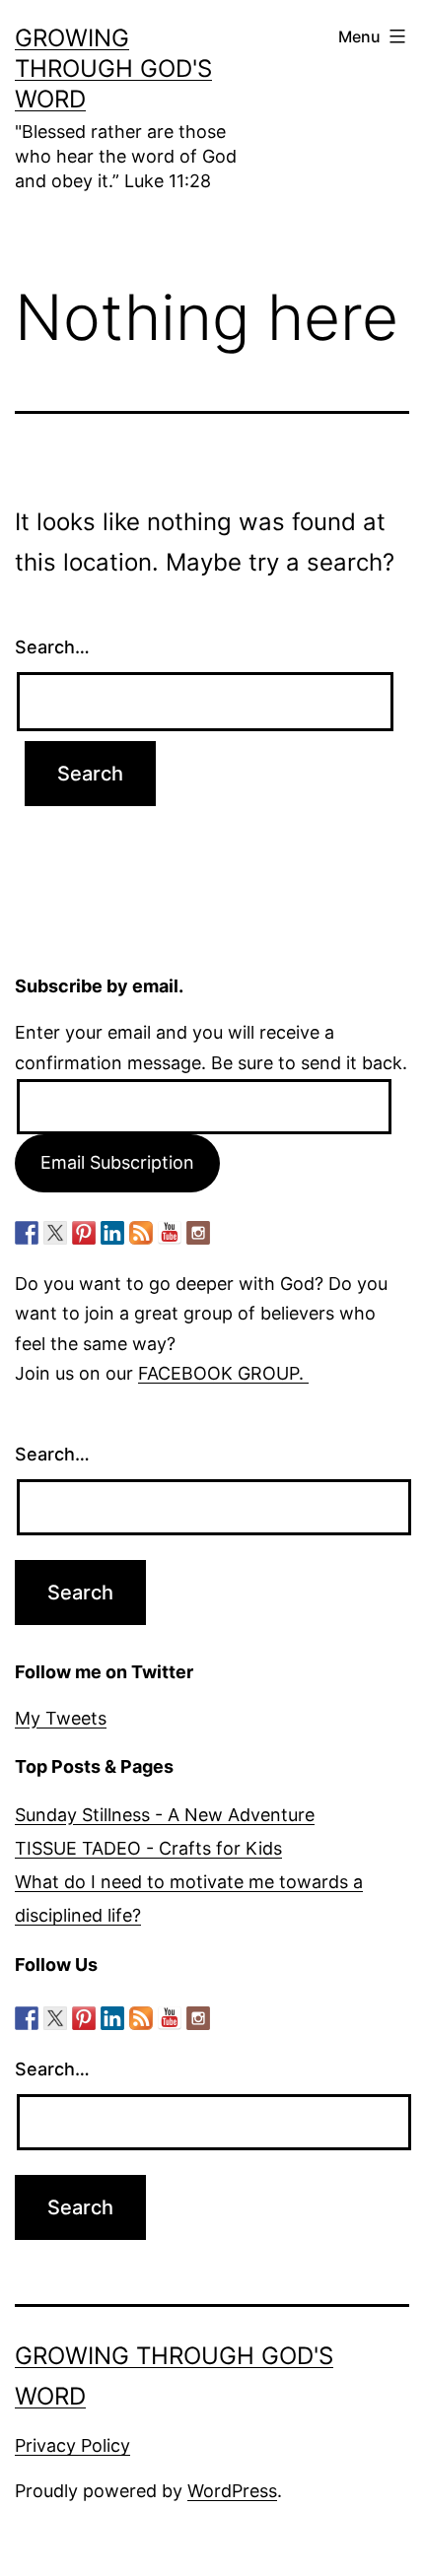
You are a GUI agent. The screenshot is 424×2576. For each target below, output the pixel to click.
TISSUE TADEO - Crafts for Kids (148, 1848)
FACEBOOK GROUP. (223, 1373)
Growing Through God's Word (113, 68)
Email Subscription (117, 1162)
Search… (52, 647)
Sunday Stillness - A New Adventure (165, 1815)
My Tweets (61, 1718)
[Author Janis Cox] (27, 1233)
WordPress (232, 2491)
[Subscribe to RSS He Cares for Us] (141, 1233)
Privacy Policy (72, 2445)
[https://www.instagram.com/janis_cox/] (198, 1233)
